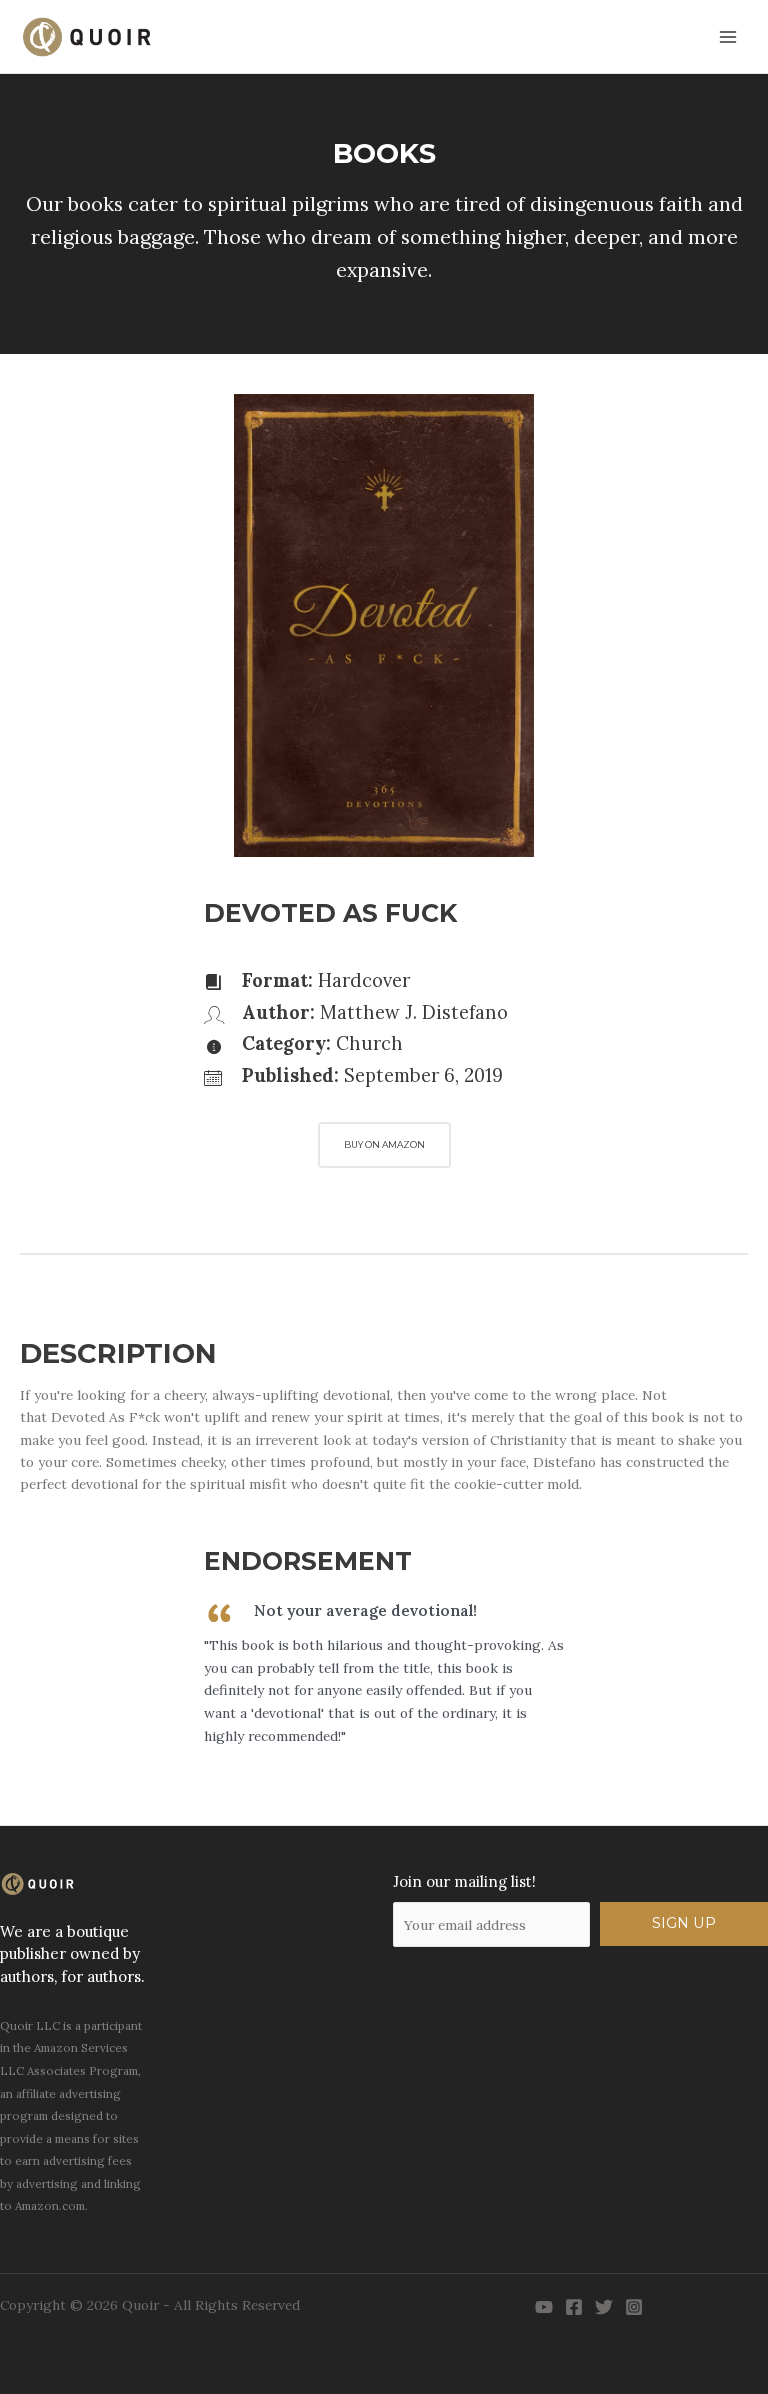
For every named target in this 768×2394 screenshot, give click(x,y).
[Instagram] (634, 2307)
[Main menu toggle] (728, 36)
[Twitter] (604, 2307)
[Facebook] (574, 2307)
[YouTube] (544, 2307)
